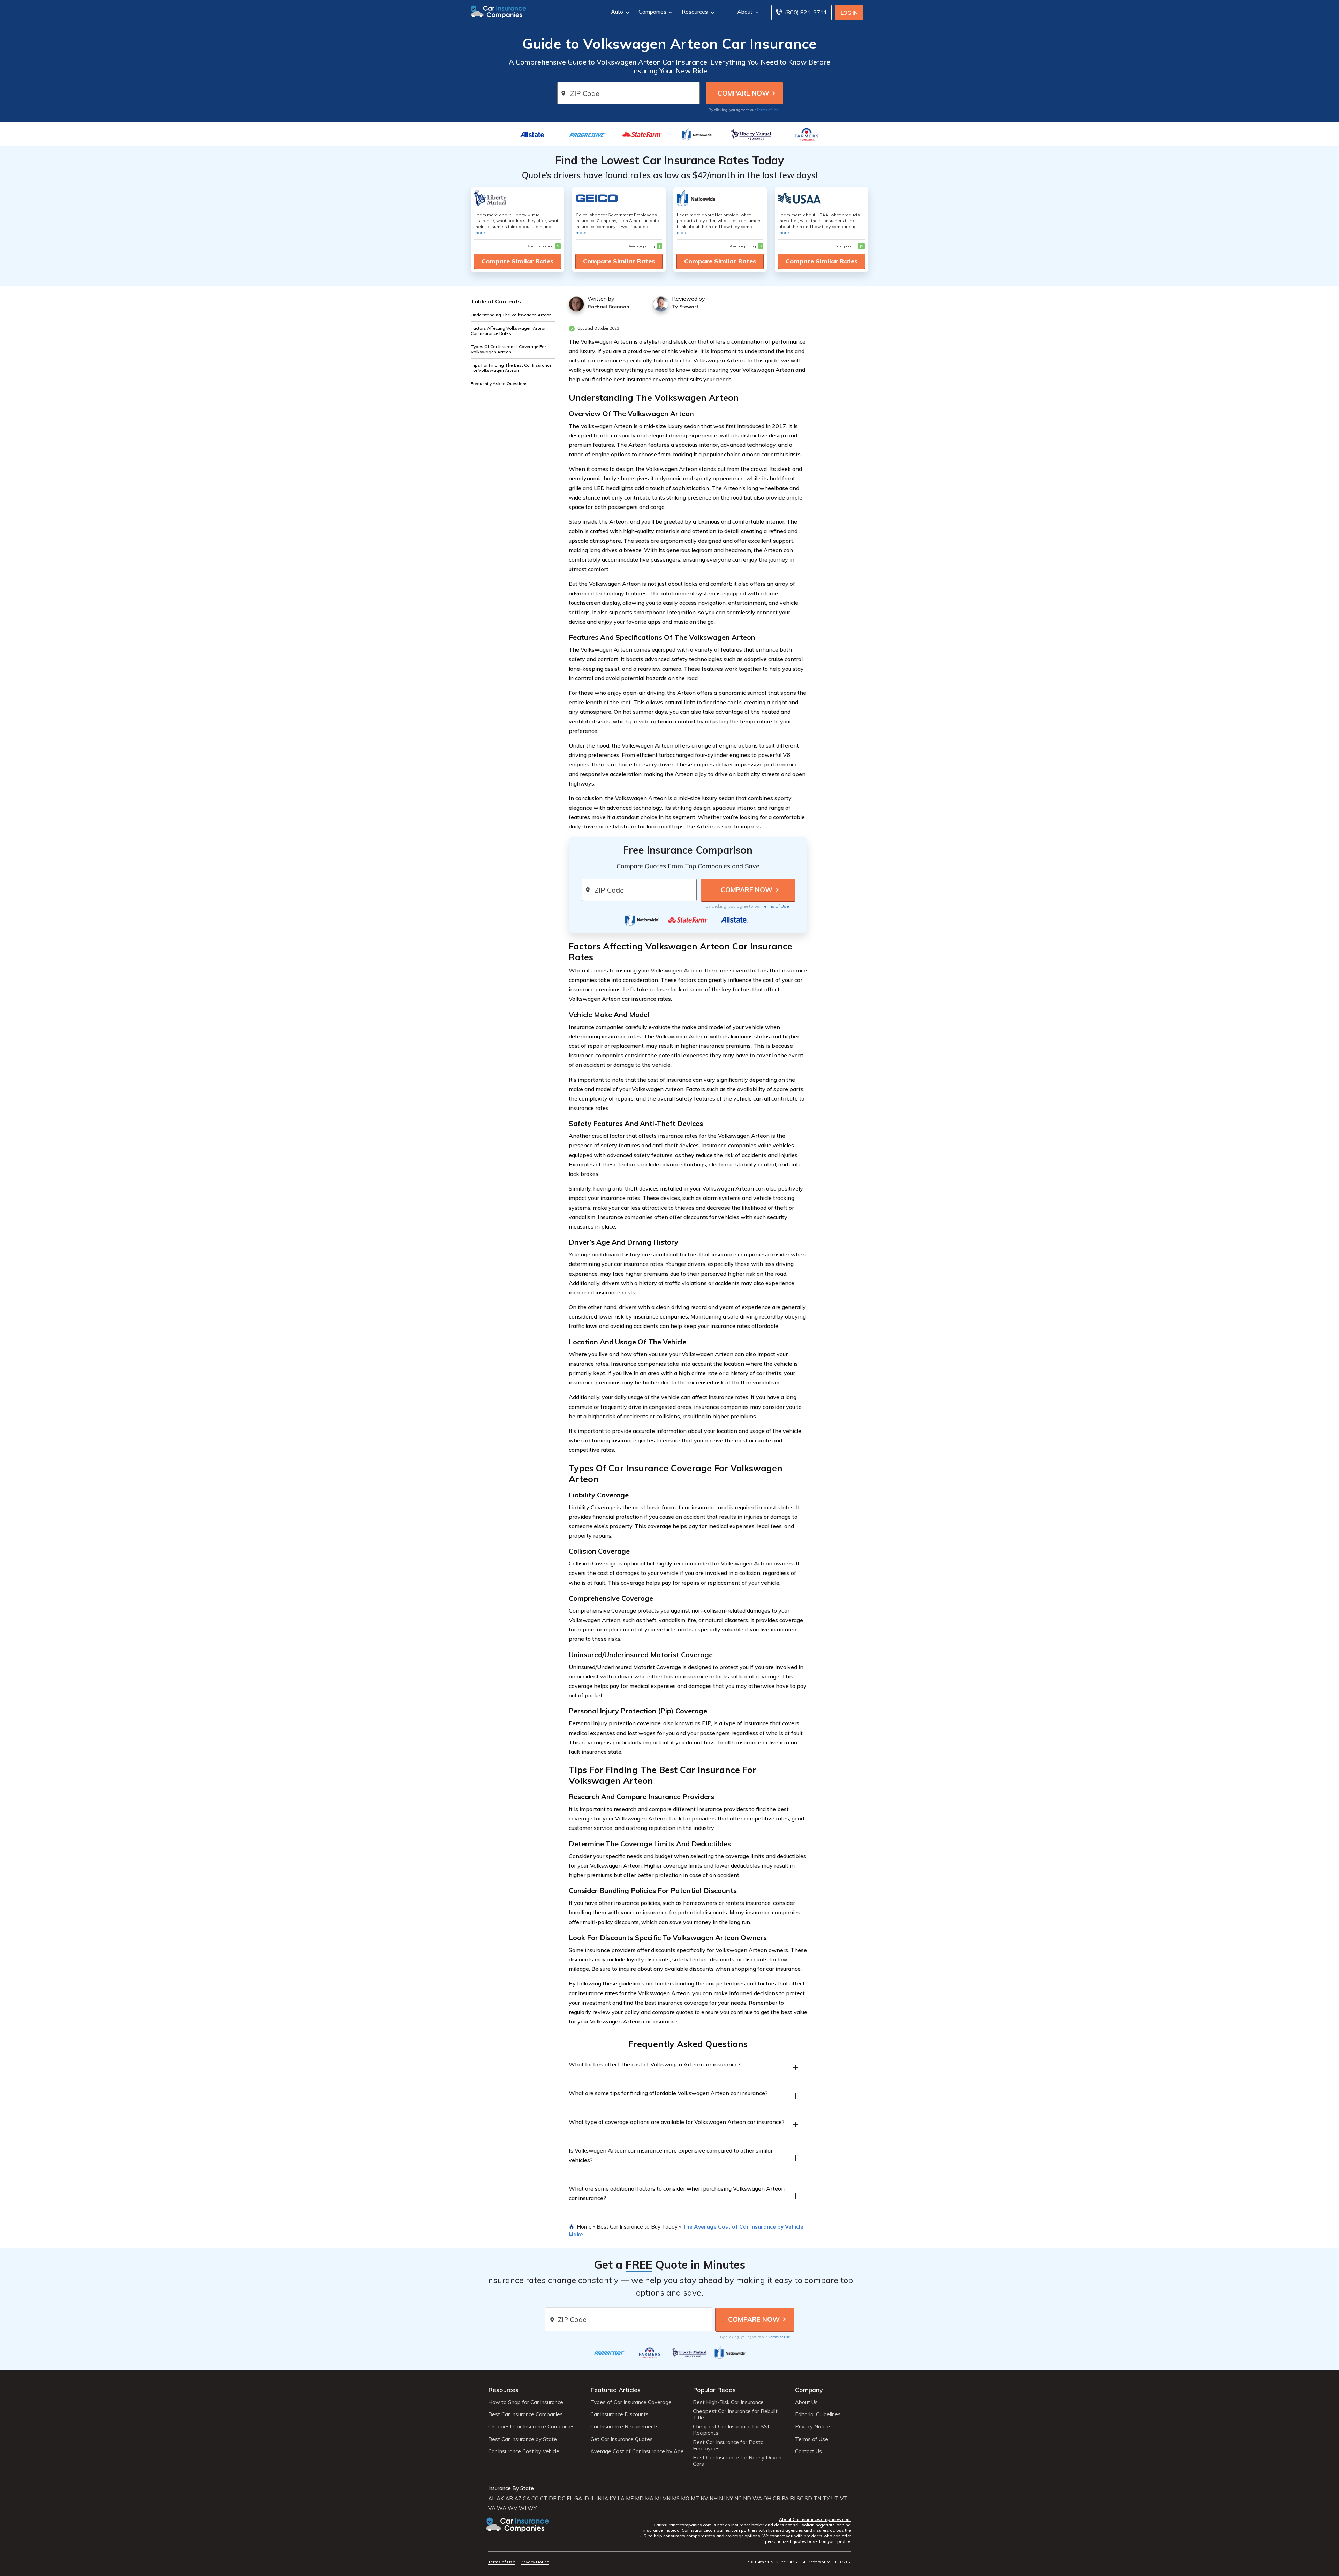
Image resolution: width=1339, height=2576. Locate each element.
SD (808, 2499)
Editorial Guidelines (818, 2414)
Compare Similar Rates (517, 261)
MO (685, 2499)
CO (535, 2499)
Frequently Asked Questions (499, 384)
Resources (695, 12)
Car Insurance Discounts (619, 2414)
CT (544, 2499)
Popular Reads (714, 2390)
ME (630, 2499)
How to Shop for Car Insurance (526, 2402)
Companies (652, 12)
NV (704, 2499)
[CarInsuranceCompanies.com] (499, 11)
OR (777, 2499)
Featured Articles (615, 2390)
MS (676, 2499)
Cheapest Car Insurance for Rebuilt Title (735, 2414)
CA (526, 2499)
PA (785, 2499)
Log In (849, 13)
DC (561, 2499)
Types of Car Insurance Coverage (631, 2402)
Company (809, 2390)
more (480, 232)
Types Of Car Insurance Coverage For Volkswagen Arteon (508, 349)
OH (767, 2499)
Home (584, 2226)
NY (729, 2499)
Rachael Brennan (608, 307)
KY (613, 2499)
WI (523, 2508)
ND (747, 2499)
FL (570, 2499)
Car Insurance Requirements (625, 2427)
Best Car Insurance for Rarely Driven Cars (737, 2461)
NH (714, 2499)
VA (492, 2508)
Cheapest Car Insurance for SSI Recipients (731, 2430)
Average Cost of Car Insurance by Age (637, 2451)
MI (658, 2499)
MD (639, 2499)
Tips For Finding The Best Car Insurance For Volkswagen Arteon (511, 368)
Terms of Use (768, 110)
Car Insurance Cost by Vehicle (524, 2451)
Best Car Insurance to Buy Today (637, 2226)
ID (586, 2499)
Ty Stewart (685, 307)
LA (621, 2499)
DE (553, 2499)
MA (649, 2499)
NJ (722, 2499)
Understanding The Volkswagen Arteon (511, 315)
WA (757, 2499)
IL (593, 2499)
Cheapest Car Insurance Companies (531, 2427)
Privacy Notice (812, 2427)
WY (532, 2508)
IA (606, 2499)
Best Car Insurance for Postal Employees (729, 2446)
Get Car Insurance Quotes (622, 2439)
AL (492, 2499)
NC (738, 2499)
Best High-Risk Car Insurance (728, 2402)
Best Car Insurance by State (523, 2439)
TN (817, 2499)
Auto (617, 12)
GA (578, 2499)
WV (513, 2508)
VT (844, 2499)
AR (509, 2499)
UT (835, 2499)
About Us (806, 2402)
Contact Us (808, 2451)
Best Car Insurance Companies (525, 2414)
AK (500, 2499)
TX (826, 2499)
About (745, 12)
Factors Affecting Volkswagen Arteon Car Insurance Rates (509, 331)
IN (599, 2499)
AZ (518, 2499)
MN (666, 2499)
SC (800, 2499)
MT (695, 2499)
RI (793, 2499)
